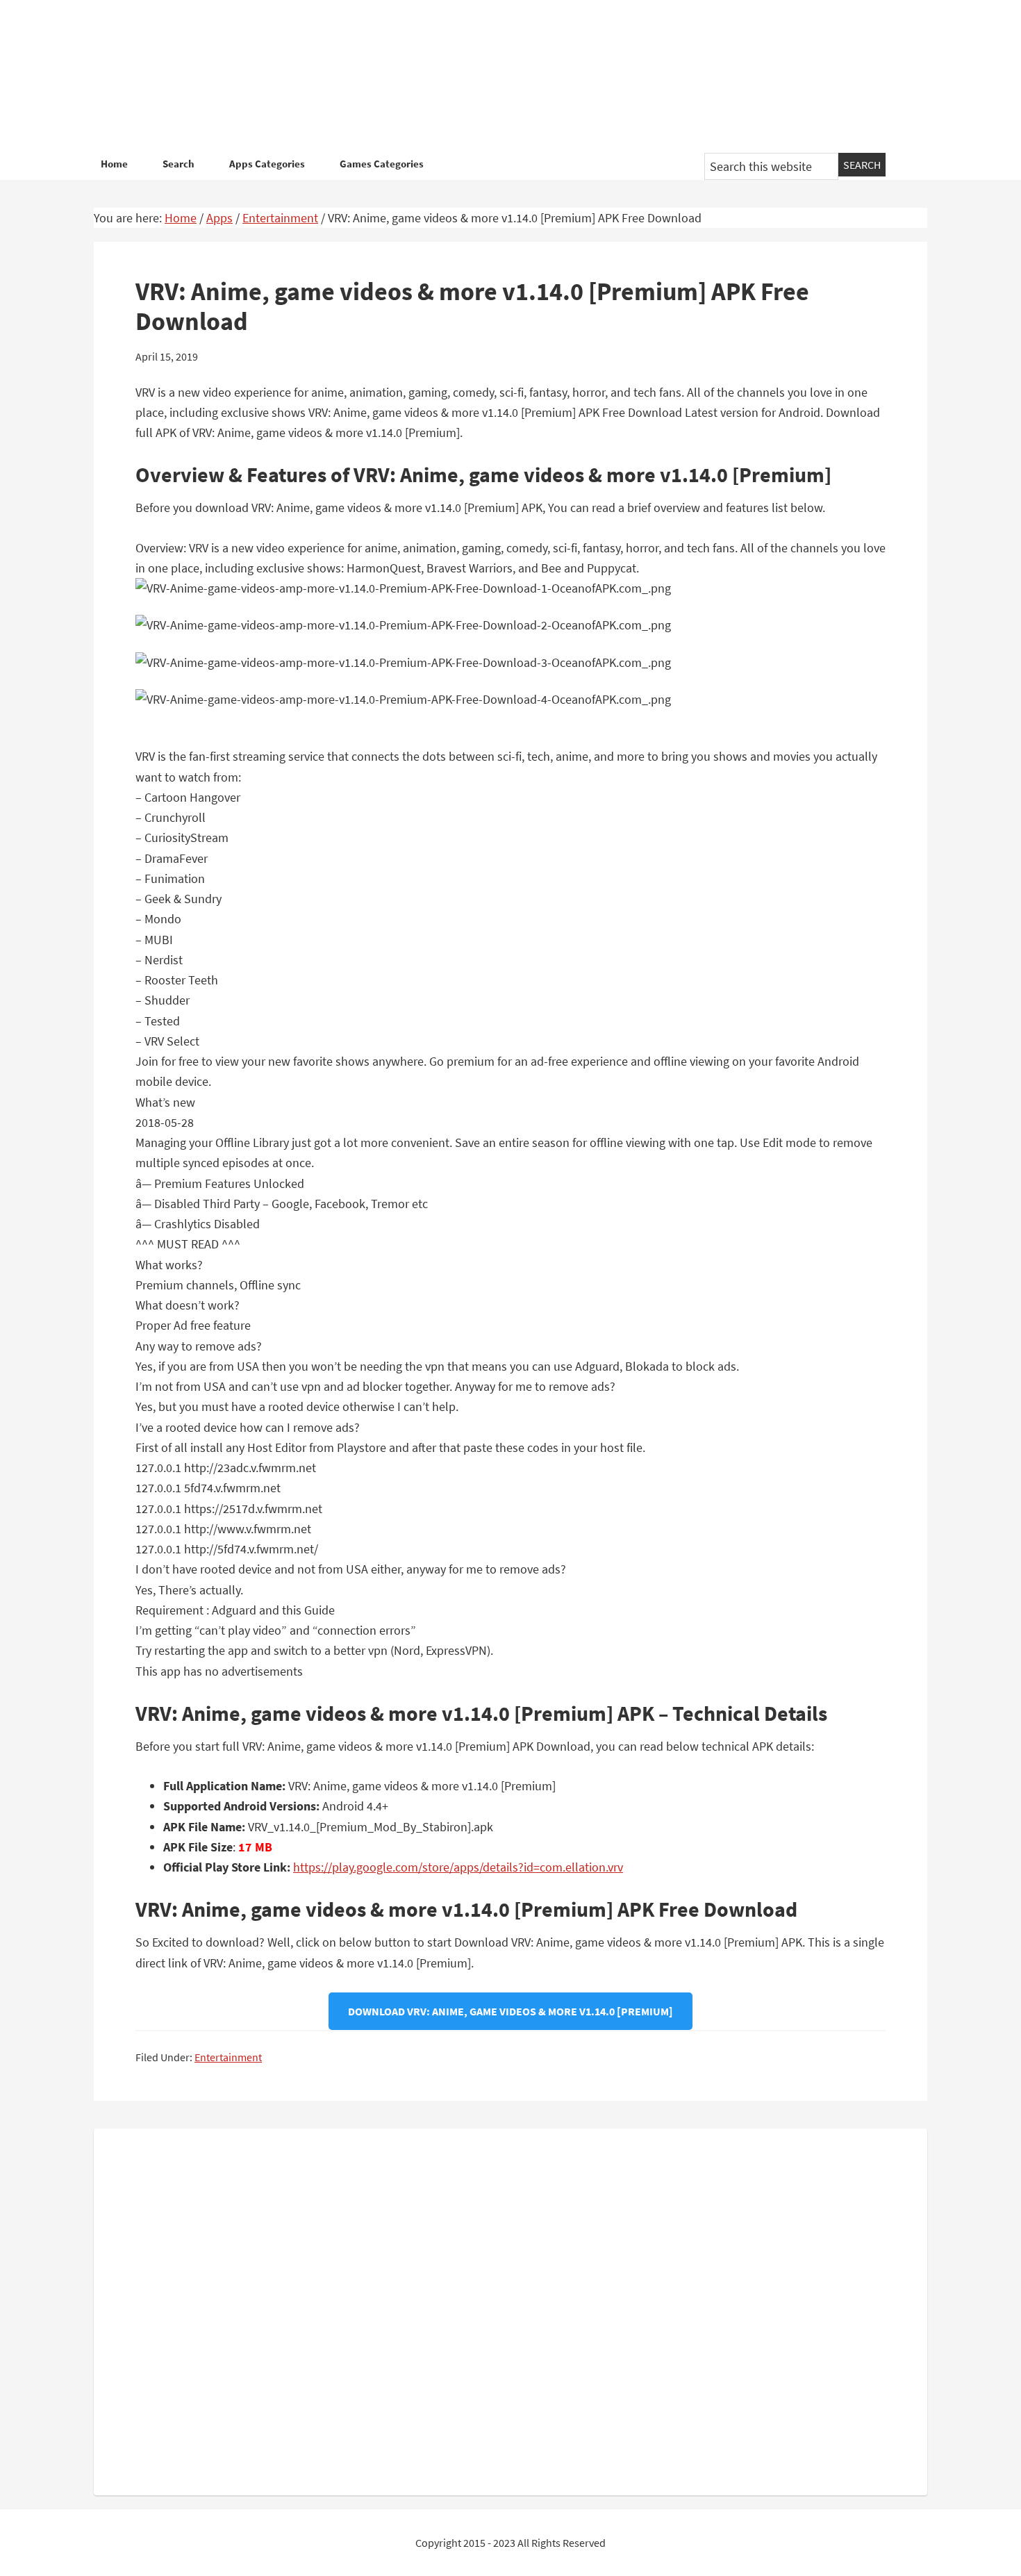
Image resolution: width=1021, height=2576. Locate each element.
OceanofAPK (490, 76)
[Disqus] (510, 2309)
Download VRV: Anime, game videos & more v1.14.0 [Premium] (510, 2011)
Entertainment (228, 2057)
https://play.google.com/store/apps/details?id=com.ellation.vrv (458, 1867)
